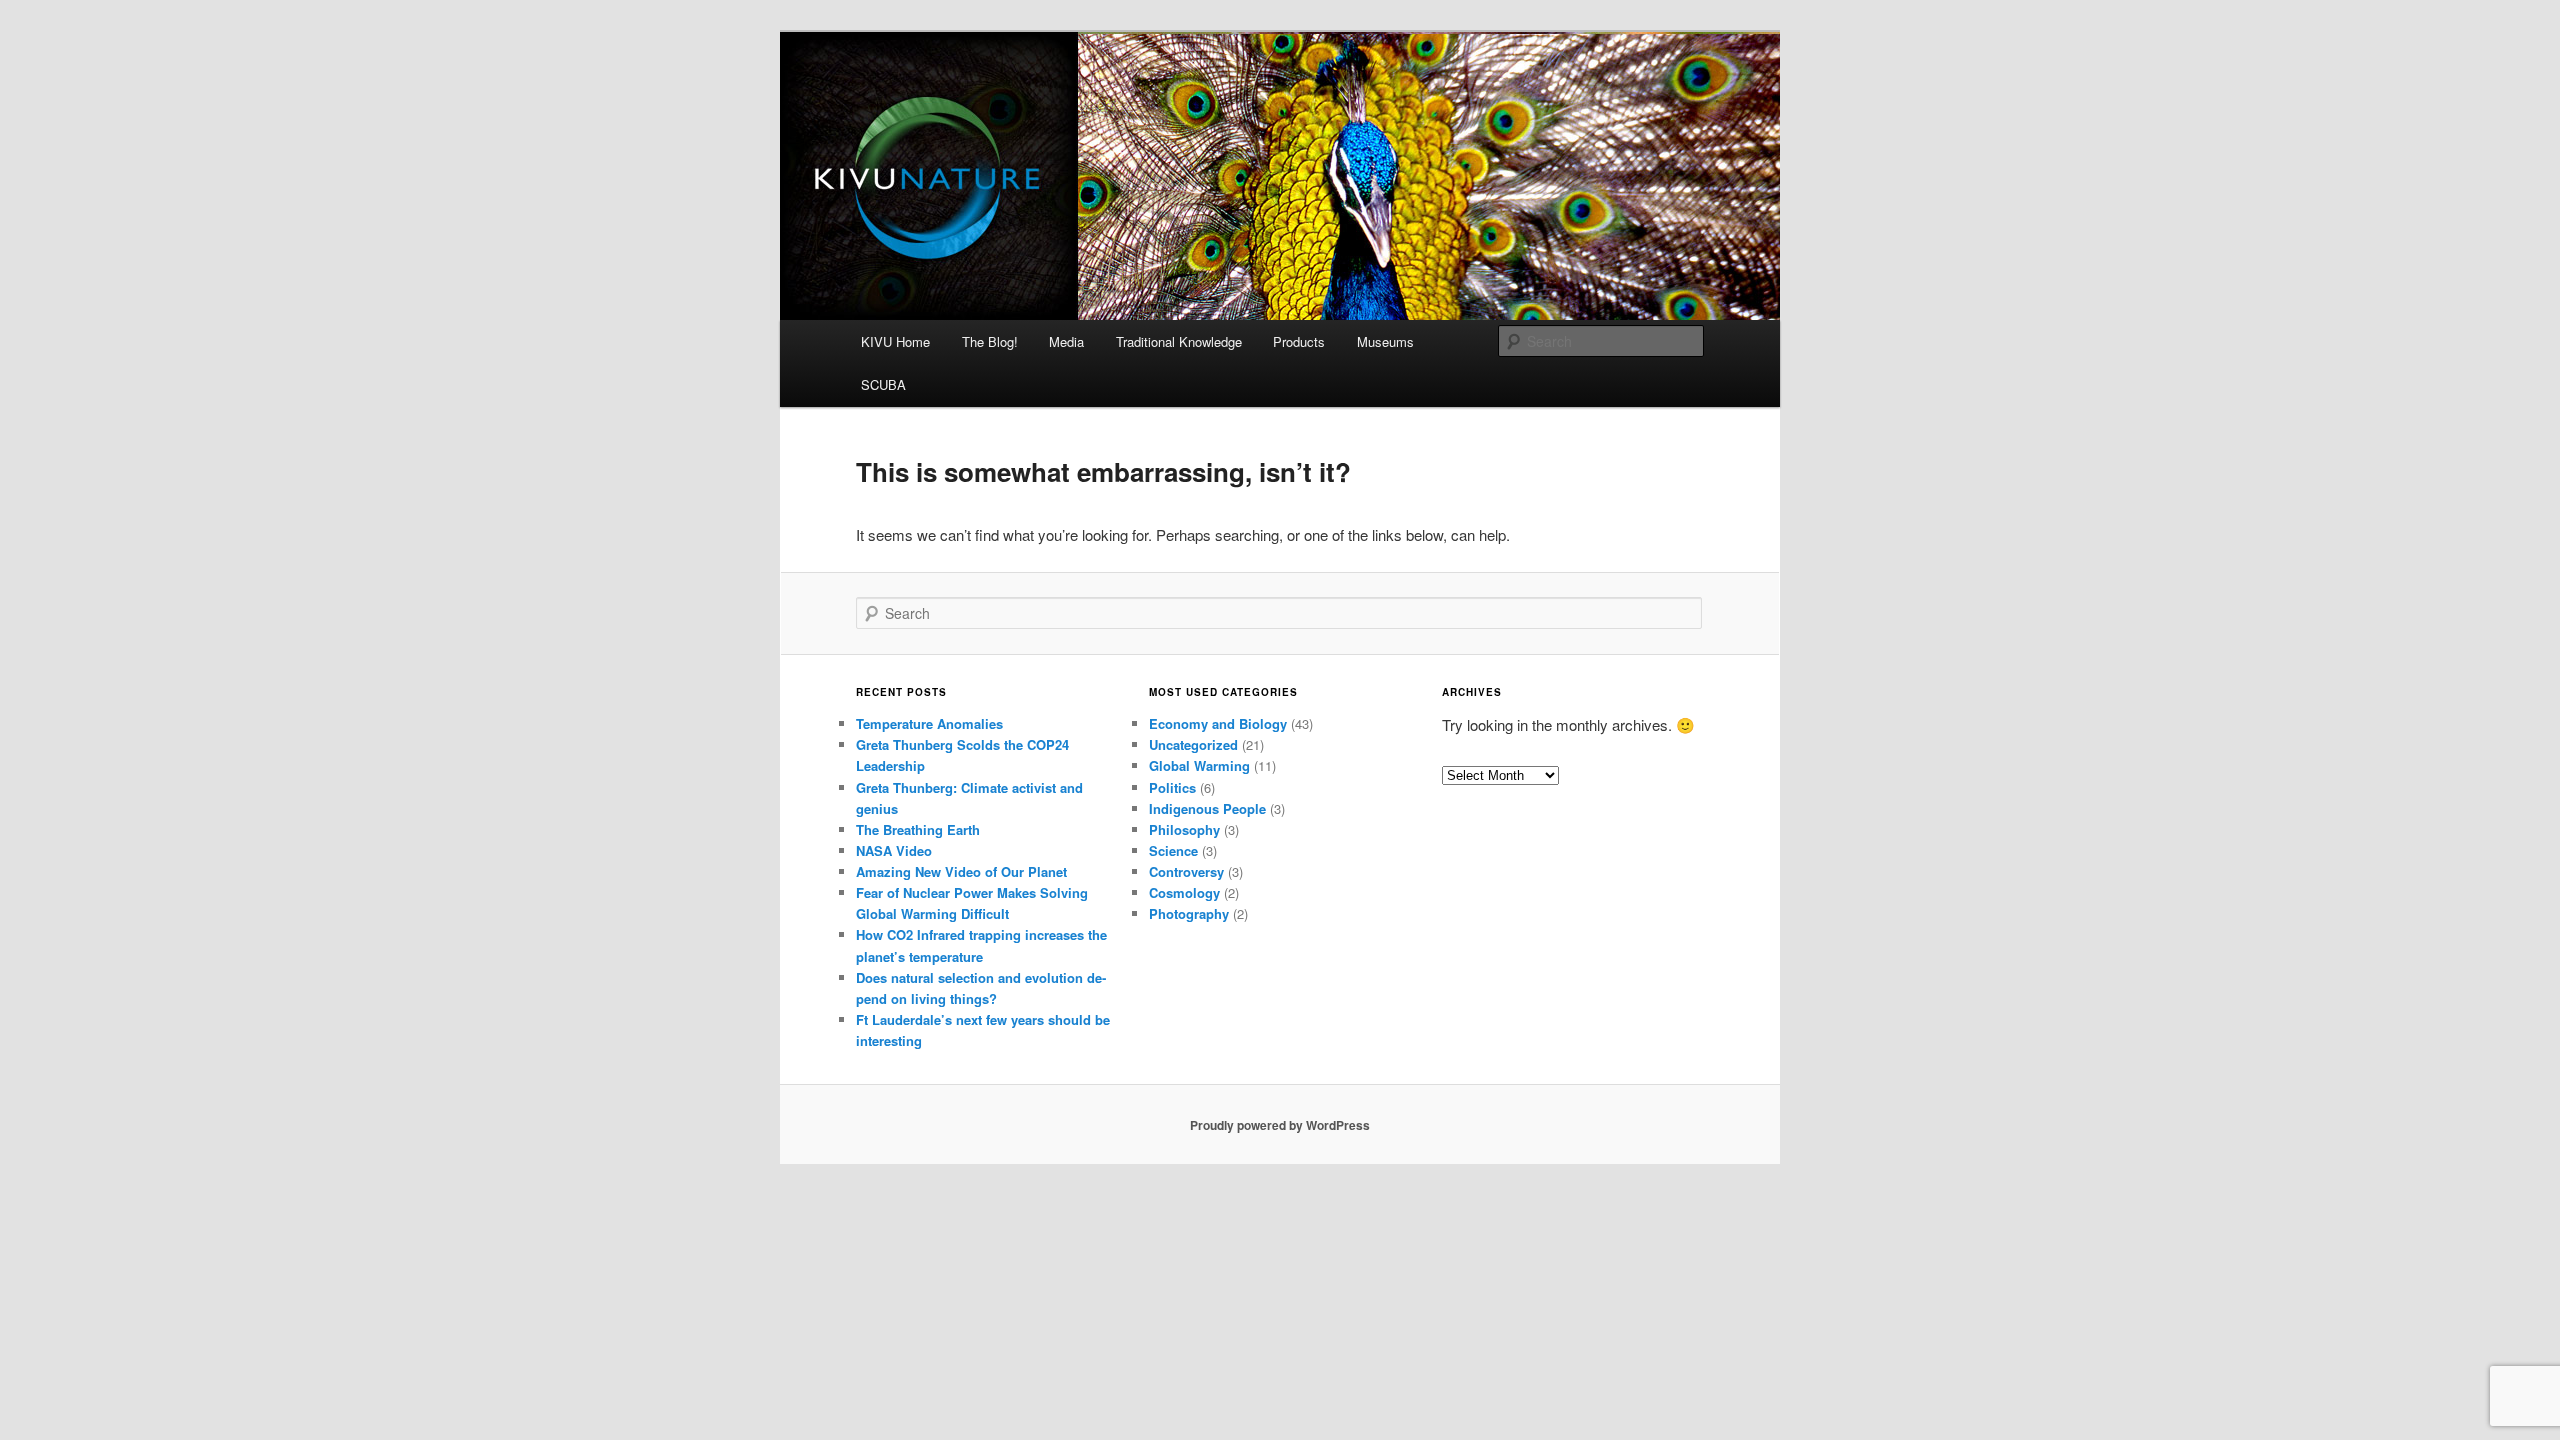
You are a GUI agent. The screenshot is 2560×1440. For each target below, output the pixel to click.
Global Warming (1199, 765)
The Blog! (990, 341)
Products (1299, 341)
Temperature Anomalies (929, 723)
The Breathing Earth (918, 829)
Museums (1385, 341)
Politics (1172, 787)
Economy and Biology (1218, 723)
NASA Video (894, 850)
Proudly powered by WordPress (1280, 1125)
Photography (1189, 913)
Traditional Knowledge (1179, 341)
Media (1066, 341)
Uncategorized (1193, 744)
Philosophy (1184, 829)
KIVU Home (895, 341)
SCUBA (883, 384)
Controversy (1186, 871)
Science (1173, 850)
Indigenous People (1207, 808)
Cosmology (1184, 892)
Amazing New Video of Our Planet (961, 871)
